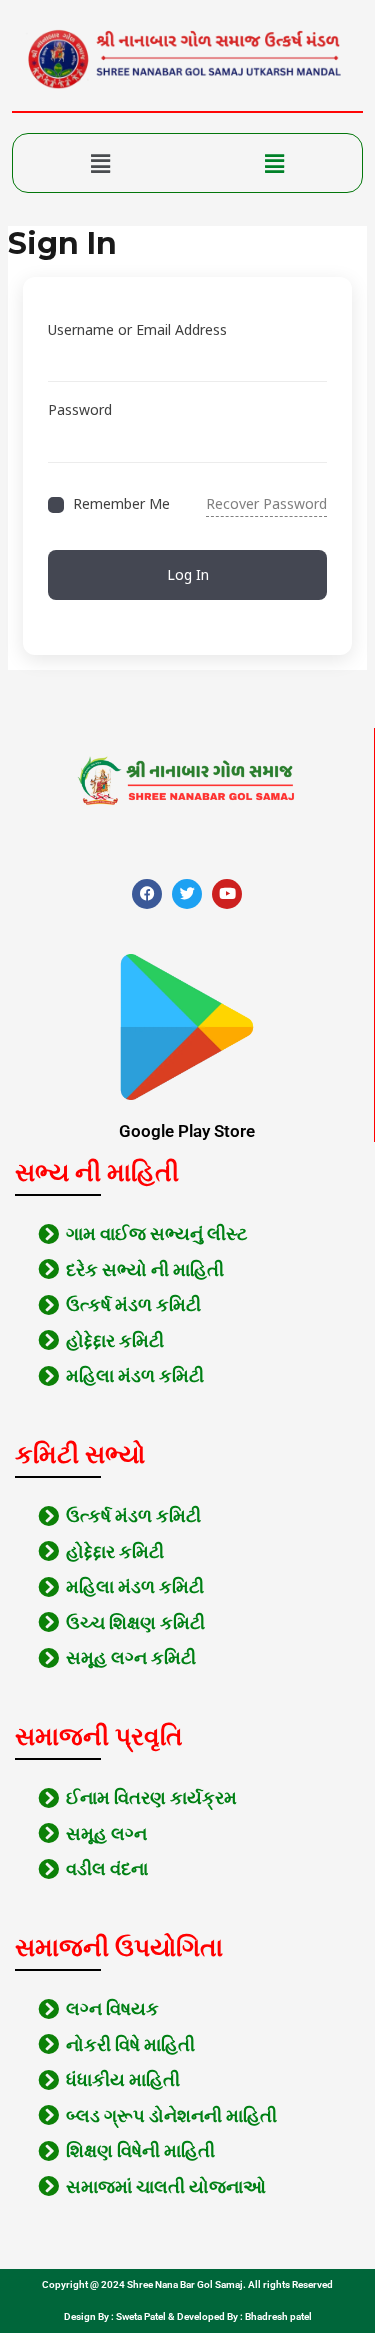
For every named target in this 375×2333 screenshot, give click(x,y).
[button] (100, 163)
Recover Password (266, 503)
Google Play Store (187, 1131)
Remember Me (121, 504)
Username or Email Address (137, 329)
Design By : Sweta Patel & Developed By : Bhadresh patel (188, 2316)
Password (80, 409)
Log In (188, 574)
